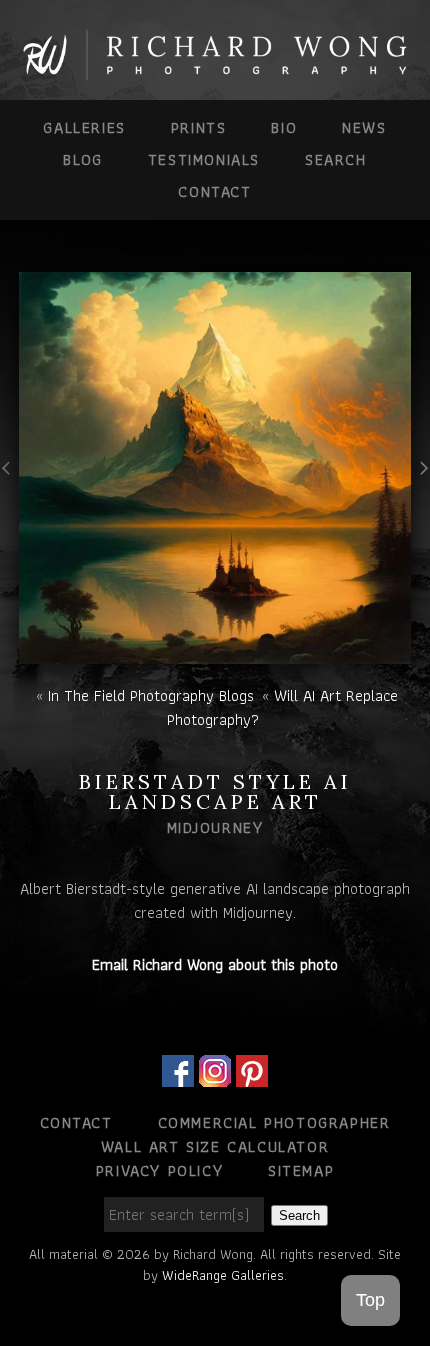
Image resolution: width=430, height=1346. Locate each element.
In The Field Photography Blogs (151, 695)
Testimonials (204, 159)
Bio (284, 127)
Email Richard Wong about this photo (215, 964)
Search (336, 159)
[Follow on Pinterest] (252, 1074)
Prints (199, 127)
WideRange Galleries (223, 1275)
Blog (82, 159)
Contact (214, 191)
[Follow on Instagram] (215, 1074)
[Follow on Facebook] (178, 1074)
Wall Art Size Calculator (215, 1146)
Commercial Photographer (274, 1122)
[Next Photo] (420, 493)
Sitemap (301, 1170)
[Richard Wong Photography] (215, 72)
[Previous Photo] (9, 493)
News (364, 127)
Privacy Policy (159, 1170)
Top (370, 1300)
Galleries (84, 127)
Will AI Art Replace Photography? (282, 707)
